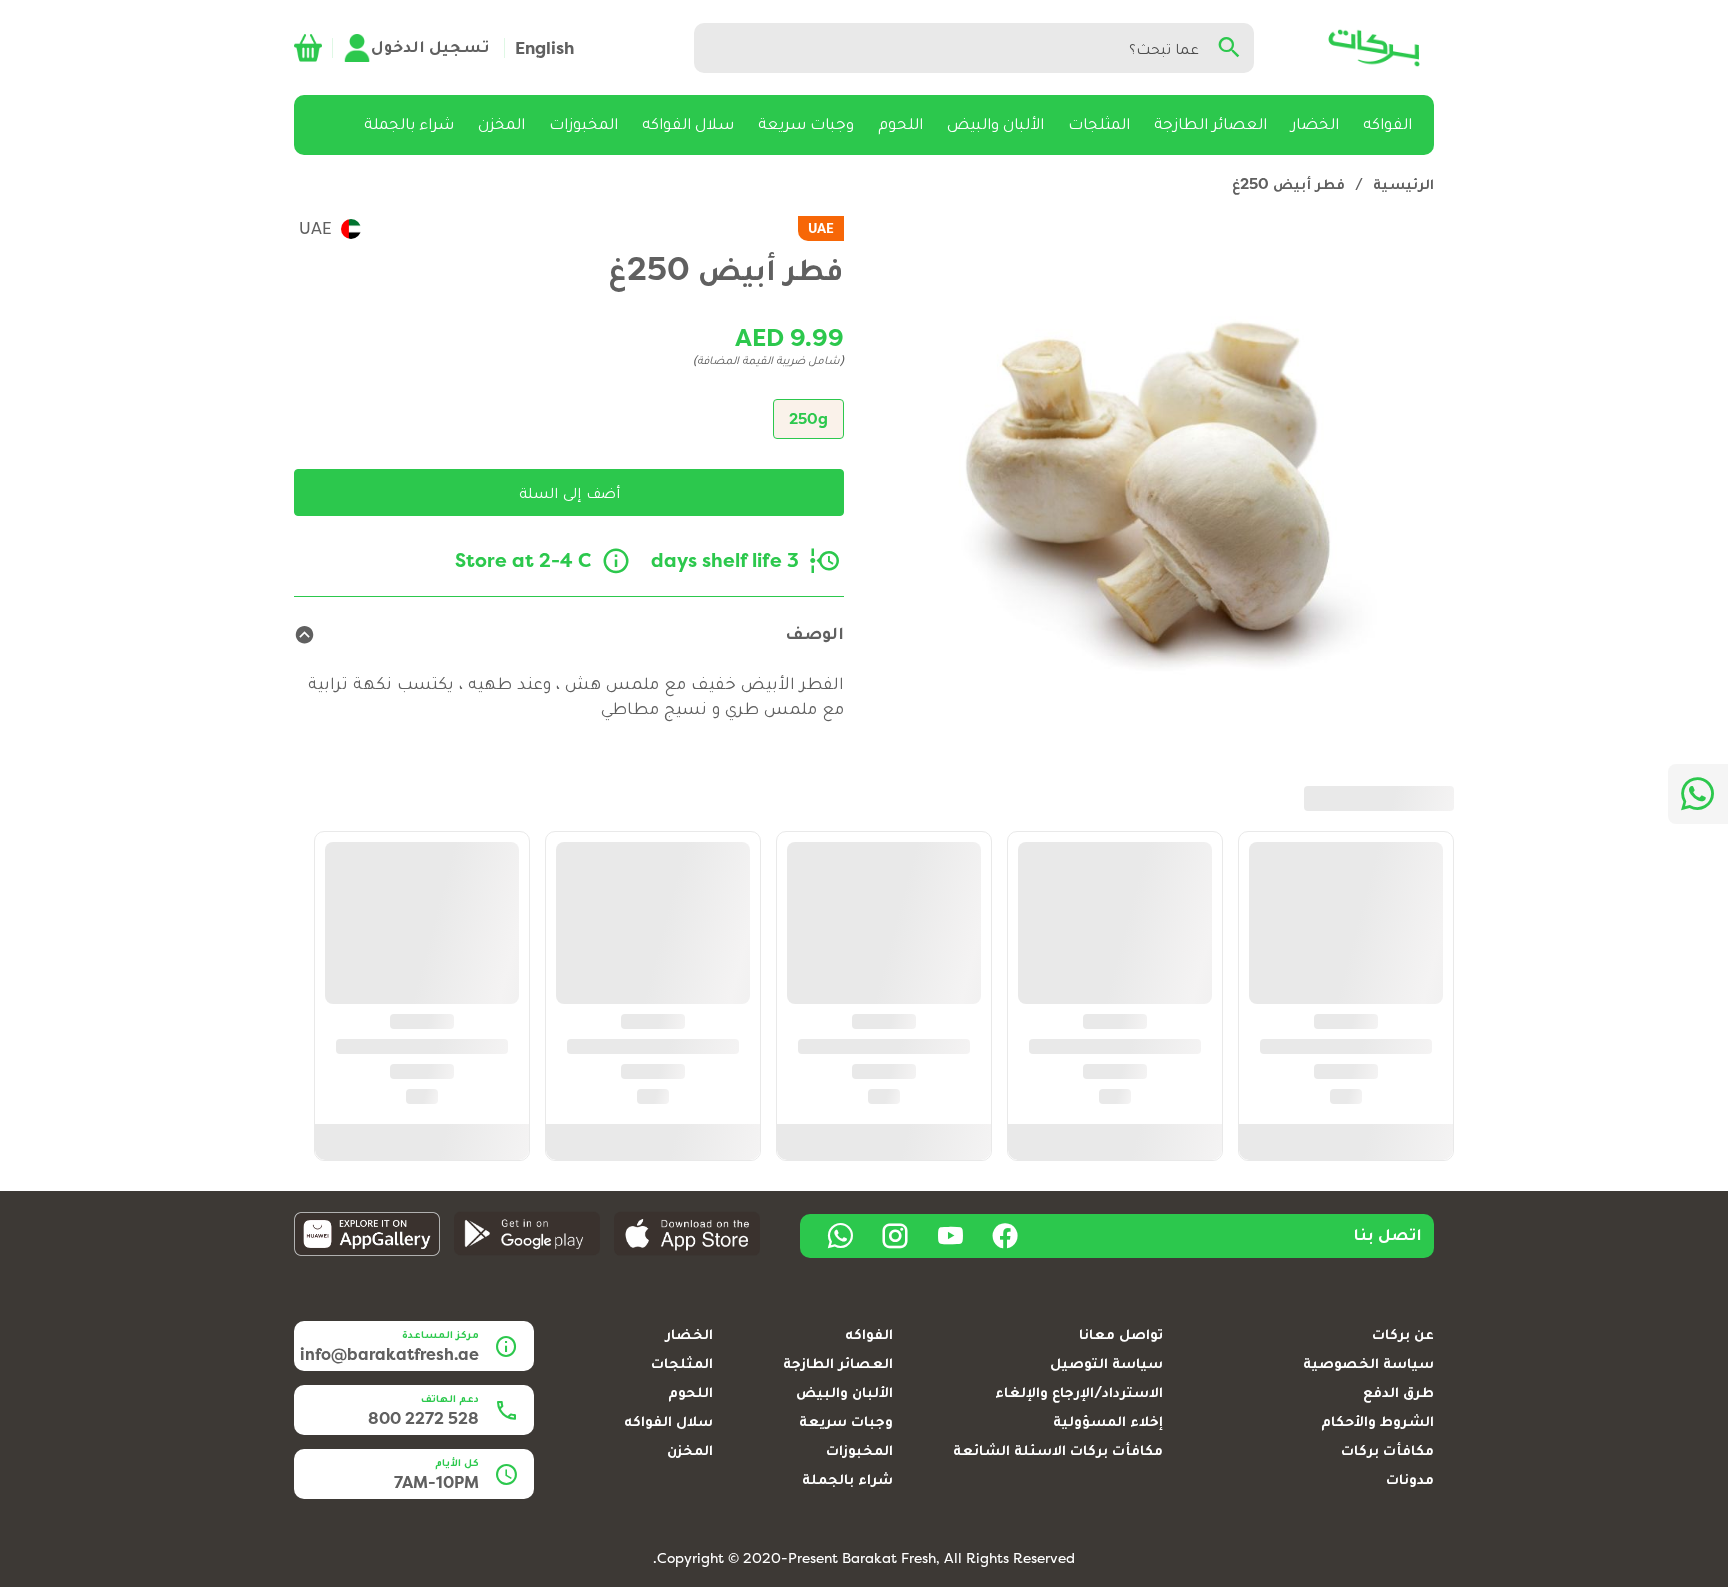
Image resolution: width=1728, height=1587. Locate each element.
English (544, 48)
